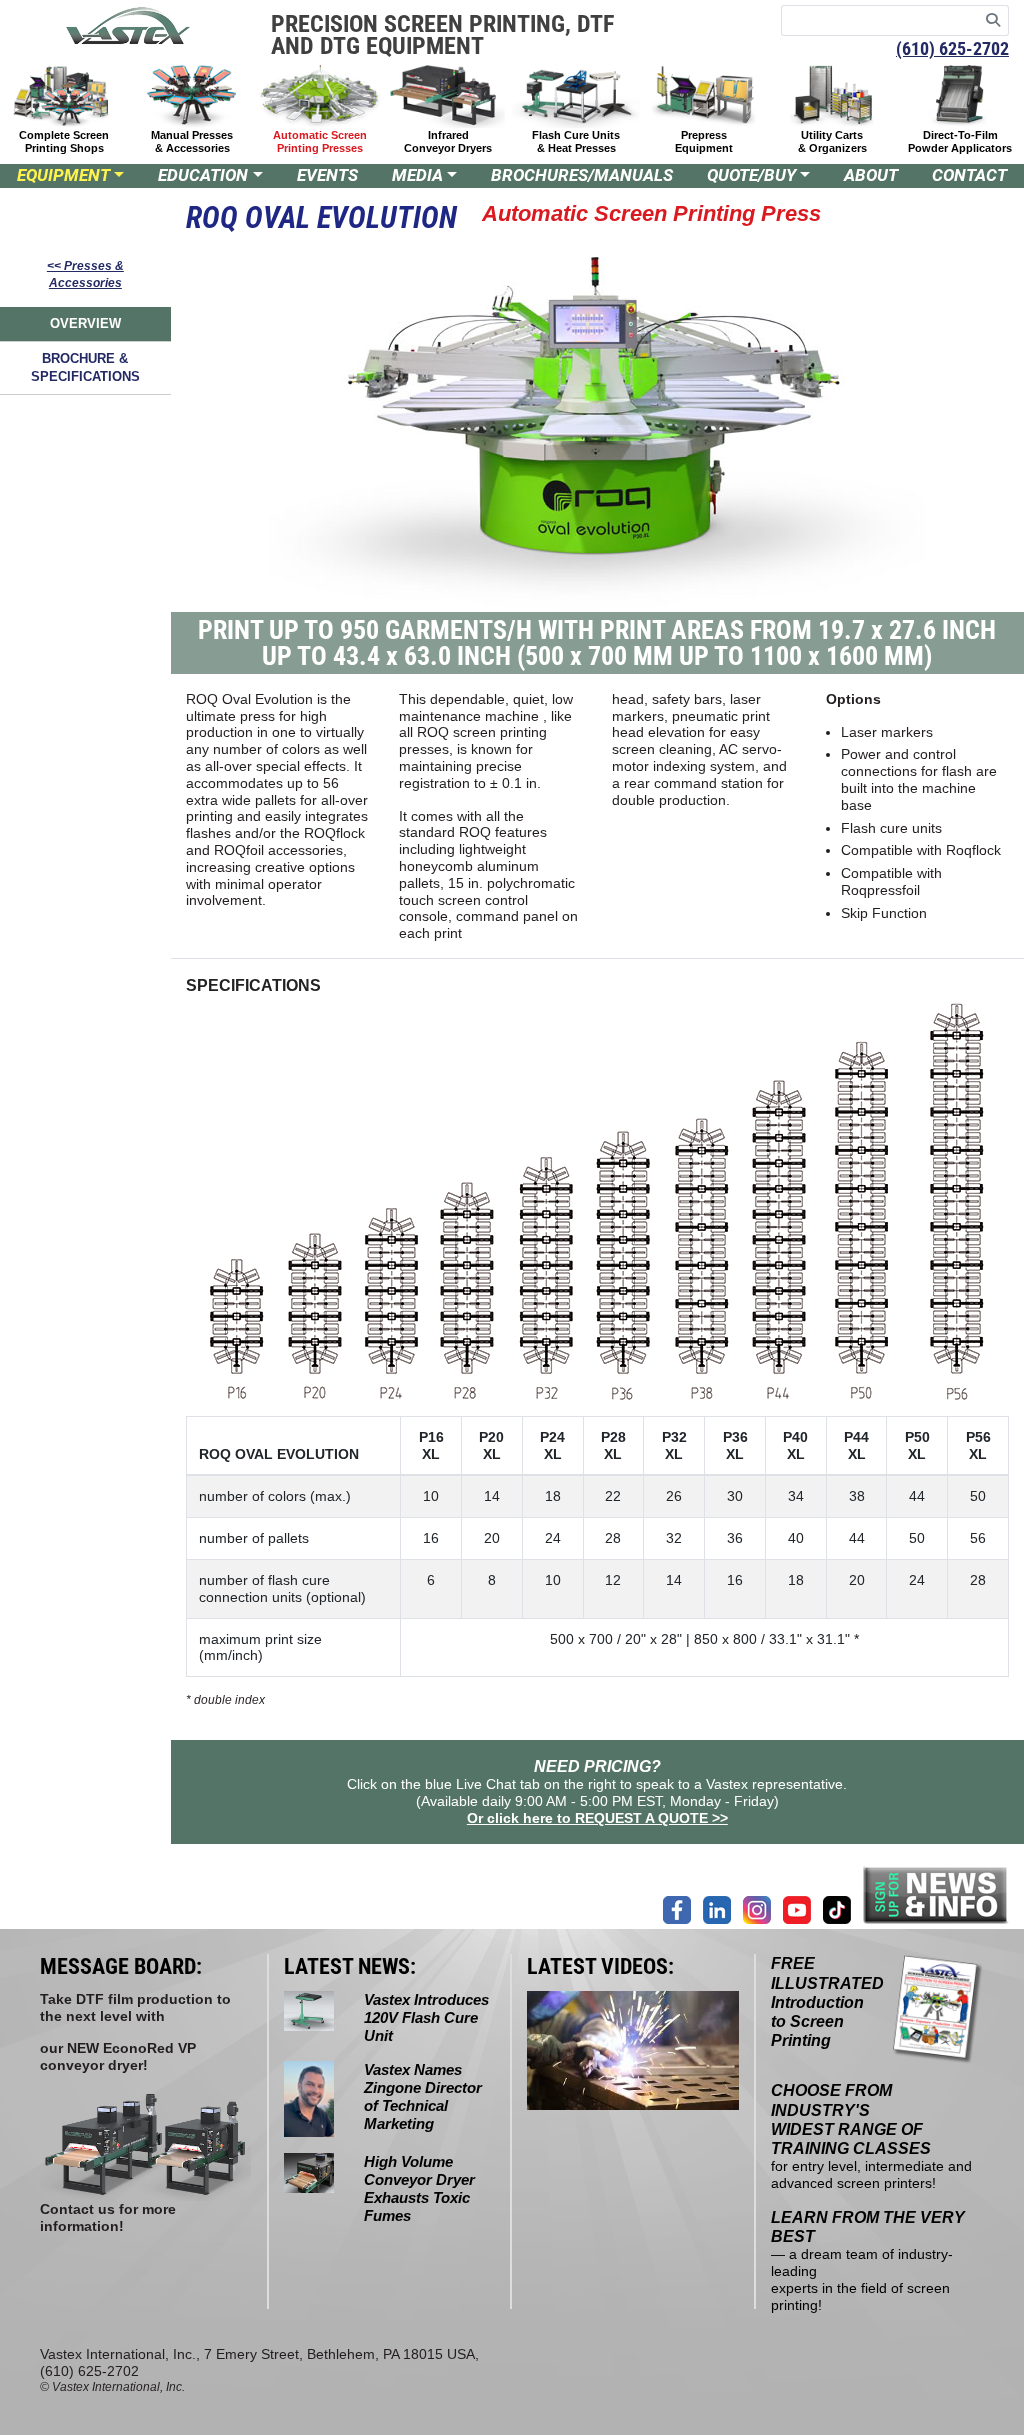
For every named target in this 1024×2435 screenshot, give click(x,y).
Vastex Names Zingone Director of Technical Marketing (423, 2096)
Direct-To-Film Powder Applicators (960, 141)
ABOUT (871, 175)
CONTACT (969, 175)
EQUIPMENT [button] (63, 175)
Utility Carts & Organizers (832, 141)
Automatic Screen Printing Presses (320, 141)
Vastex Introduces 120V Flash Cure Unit (426, 2017)
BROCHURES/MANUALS (582, 175)
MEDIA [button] (417, 175)
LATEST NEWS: (350, 1966)
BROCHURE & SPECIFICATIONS (85, 367)
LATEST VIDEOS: (600, 1966)
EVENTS (327, 175)
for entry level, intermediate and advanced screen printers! (871, 2137)
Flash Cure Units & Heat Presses (576, 141)
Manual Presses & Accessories (192, 141)
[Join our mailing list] (936, 1894)
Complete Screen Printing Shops (64, 141)
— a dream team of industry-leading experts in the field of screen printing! (868, 2261)
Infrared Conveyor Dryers (448, 141)
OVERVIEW (85, 323)
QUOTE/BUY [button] (751, 175)
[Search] (993, 20)
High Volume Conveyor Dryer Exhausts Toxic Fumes (419, 2188)
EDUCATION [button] (203, 175)
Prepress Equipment (704, 141)
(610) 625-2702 (952, 48)
